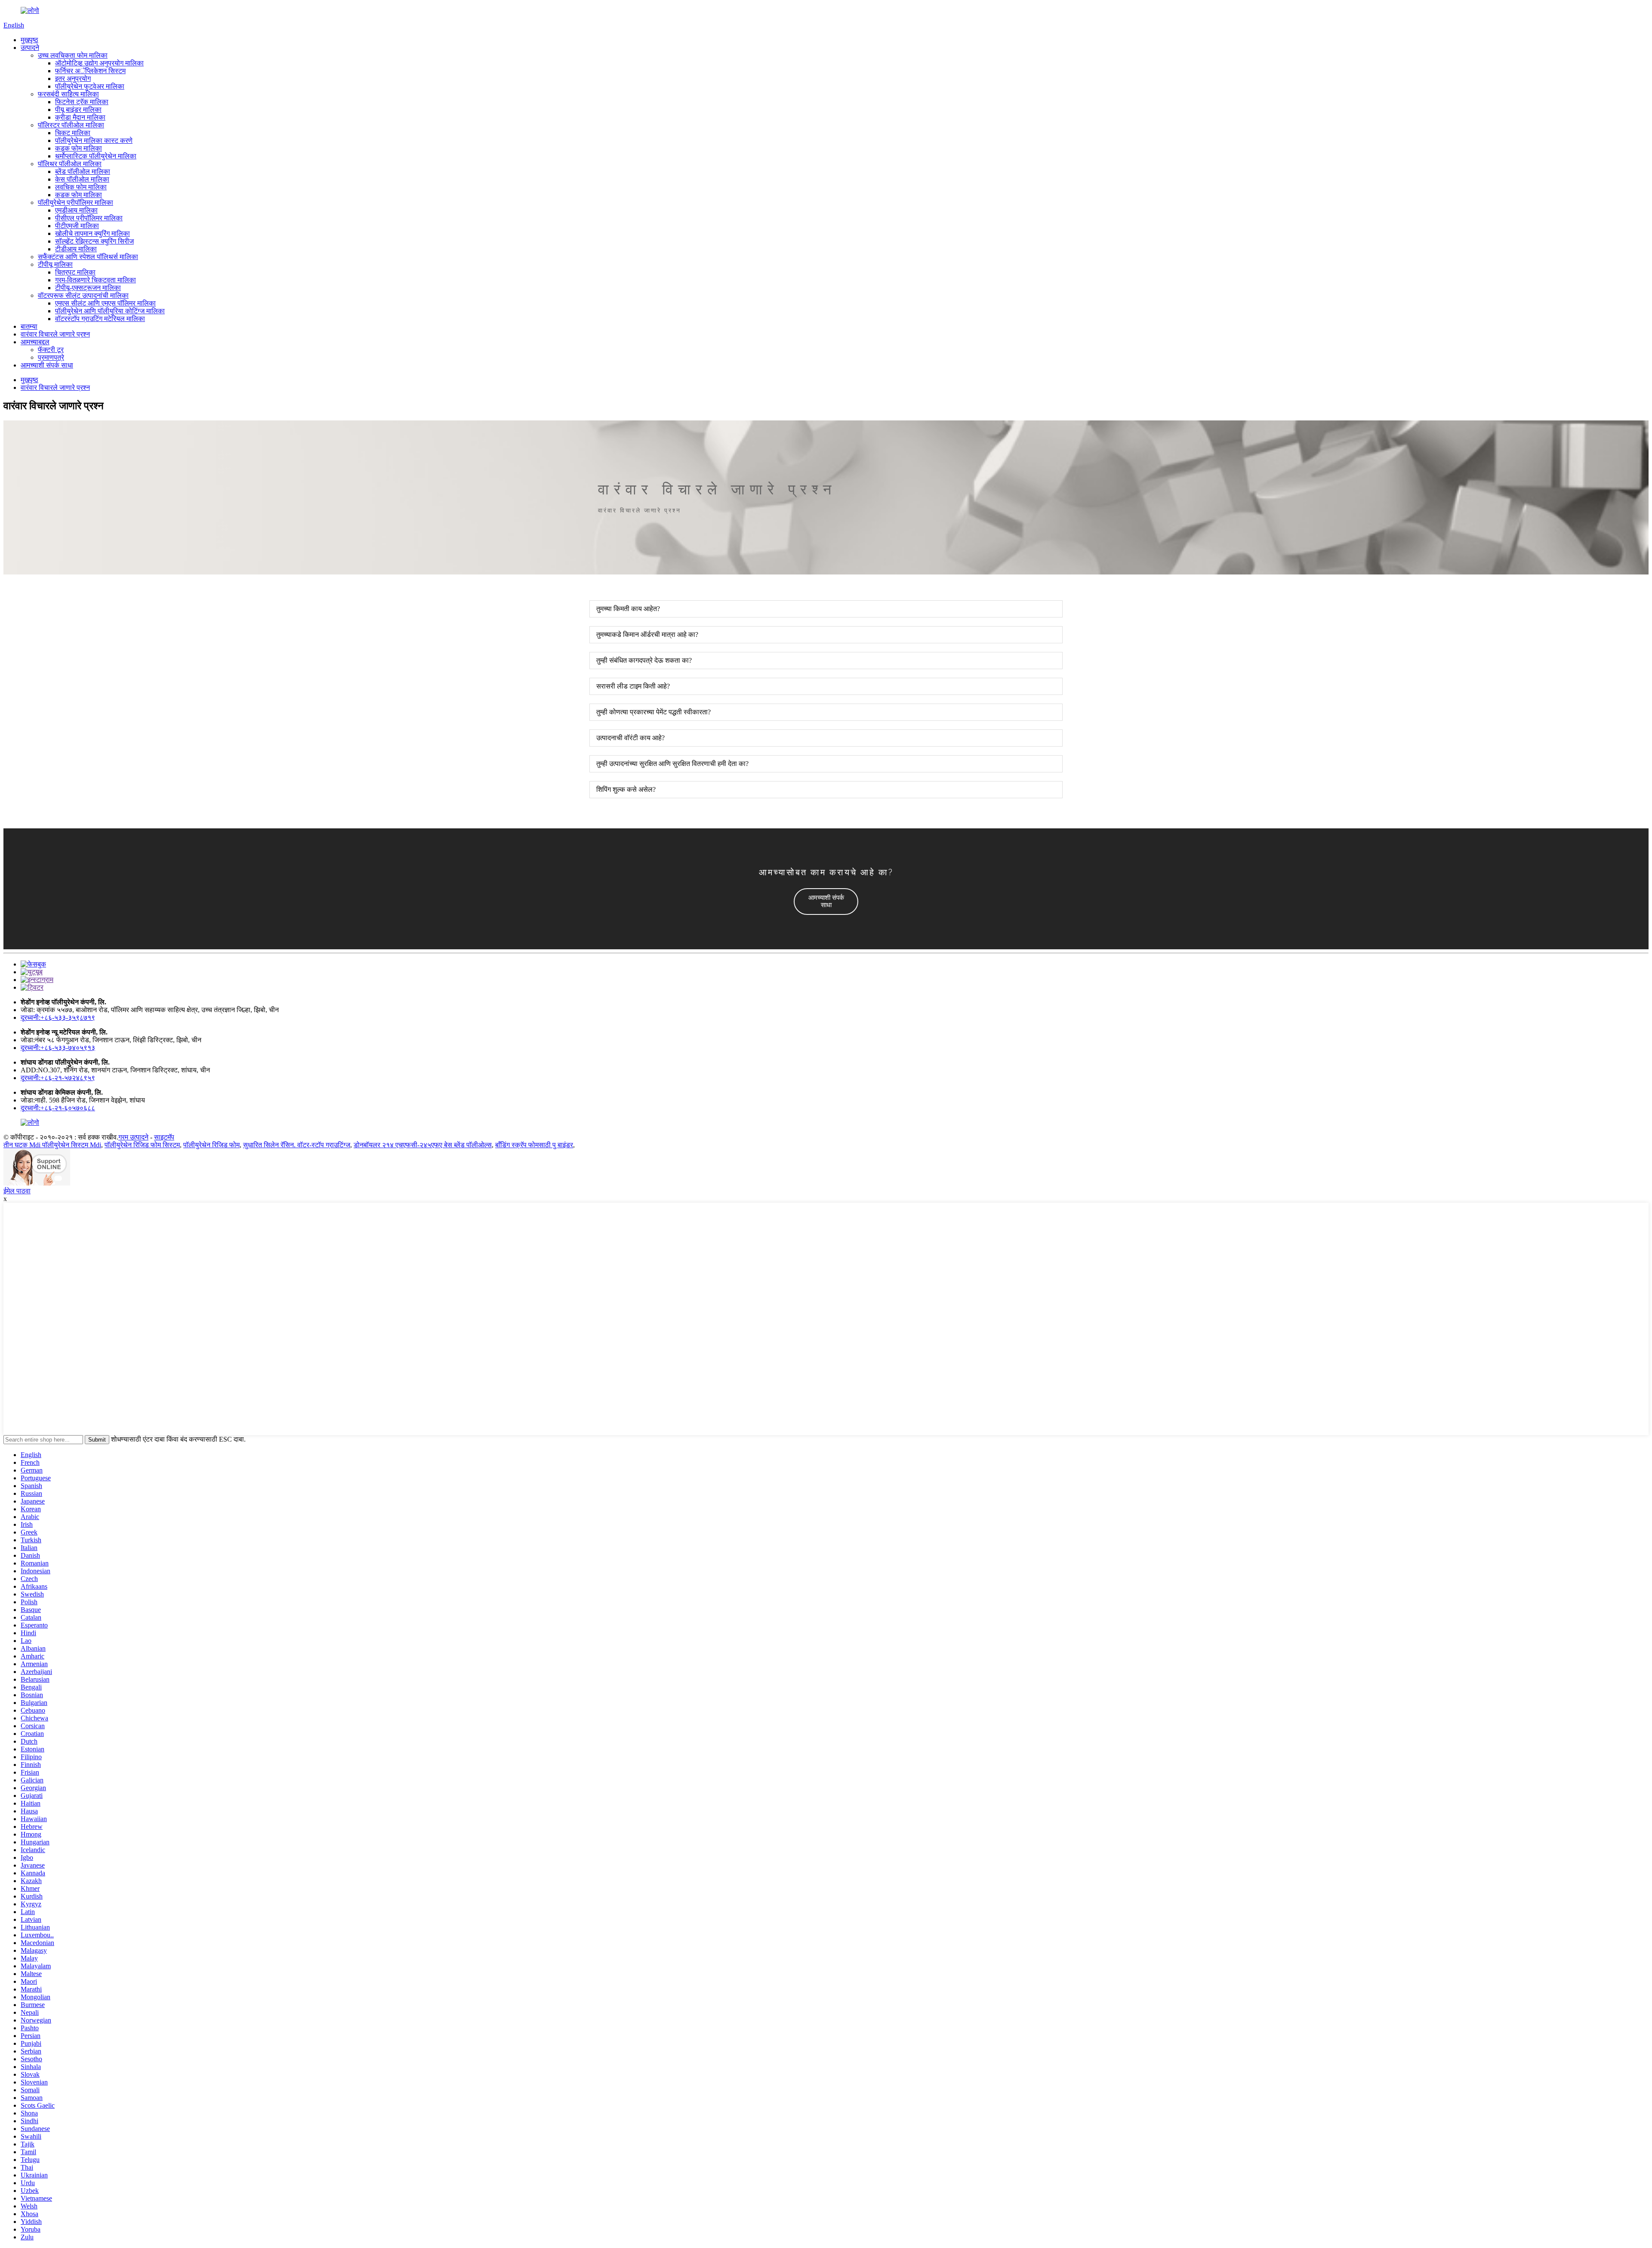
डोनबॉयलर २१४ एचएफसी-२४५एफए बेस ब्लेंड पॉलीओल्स (423, 1145)
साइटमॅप (164, 1137)
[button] (826, 902)
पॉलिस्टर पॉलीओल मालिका (71, 125)
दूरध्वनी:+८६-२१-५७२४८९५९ (58, 1078)
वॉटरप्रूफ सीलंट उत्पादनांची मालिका (83, 295)
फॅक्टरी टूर (51, 350)
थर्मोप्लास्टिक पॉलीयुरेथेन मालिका (96, 156)
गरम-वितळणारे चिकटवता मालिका (96, 280)
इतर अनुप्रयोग (73, 79)
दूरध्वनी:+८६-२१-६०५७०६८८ (58, 1108)
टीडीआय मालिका (76, 249)
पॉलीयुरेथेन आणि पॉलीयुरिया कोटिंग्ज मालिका (110, 311)
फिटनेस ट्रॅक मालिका (82, 102)
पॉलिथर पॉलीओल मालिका (70, 164)
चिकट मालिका (73, 133)
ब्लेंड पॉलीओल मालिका (83, 171)
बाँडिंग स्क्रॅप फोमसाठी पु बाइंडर (534, 1145)
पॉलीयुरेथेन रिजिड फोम (211, 1145)
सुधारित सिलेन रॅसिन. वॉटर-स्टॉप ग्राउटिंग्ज (297, 1145)
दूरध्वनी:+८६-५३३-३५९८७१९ (58, 1017)
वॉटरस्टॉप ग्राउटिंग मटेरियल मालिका (100, 319)
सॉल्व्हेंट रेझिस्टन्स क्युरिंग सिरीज (94, 241)
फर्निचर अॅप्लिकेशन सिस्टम (90, 71)
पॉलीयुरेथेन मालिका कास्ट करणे (94, 140)
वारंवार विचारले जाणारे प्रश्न (55, 334)
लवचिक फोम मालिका (81, 187)
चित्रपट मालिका (75, 272)
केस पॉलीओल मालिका (82, 179)
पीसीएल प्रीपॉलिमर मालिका (89, 218)
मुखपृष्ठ (29, 40)
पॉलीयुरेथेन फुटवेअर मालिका (90, 86)
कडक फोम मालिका (79, 148)
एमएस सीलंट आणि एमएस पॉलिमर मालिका (105, 303)
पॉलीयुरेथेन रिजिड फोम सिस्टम (142, 1145)
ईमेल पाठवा (17, 1191)
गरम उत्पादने (133, 1137)
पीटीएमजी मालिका (77, 226)
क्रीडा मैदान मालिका (80, 117)
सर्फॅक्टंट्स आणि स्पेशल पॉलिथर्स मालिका (88, 257)
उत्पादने (30, 48)
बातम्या (29, 326)
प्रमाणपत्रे (51, 357)
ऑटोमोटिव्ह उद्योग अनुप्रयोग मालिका (99, 63)
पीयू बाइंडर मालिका (78, 110)
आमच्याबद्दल (35, 342)
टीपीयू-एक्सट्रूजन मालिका (88, 288)
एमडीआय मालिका (76, 210)
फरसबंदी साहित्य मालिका (68, 94)
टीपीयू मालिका (55, 264)
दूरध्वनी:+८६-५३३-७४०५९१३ (58, 1048)
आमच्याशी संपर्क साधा (47, 365)
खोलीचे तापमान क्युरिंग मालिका (92, 233)
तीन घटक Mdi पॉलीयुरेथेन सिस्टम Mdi (52, 1145)
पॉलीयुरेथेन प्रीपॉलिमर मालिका (76, 202)
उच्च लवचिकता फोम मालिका (73, 55)
